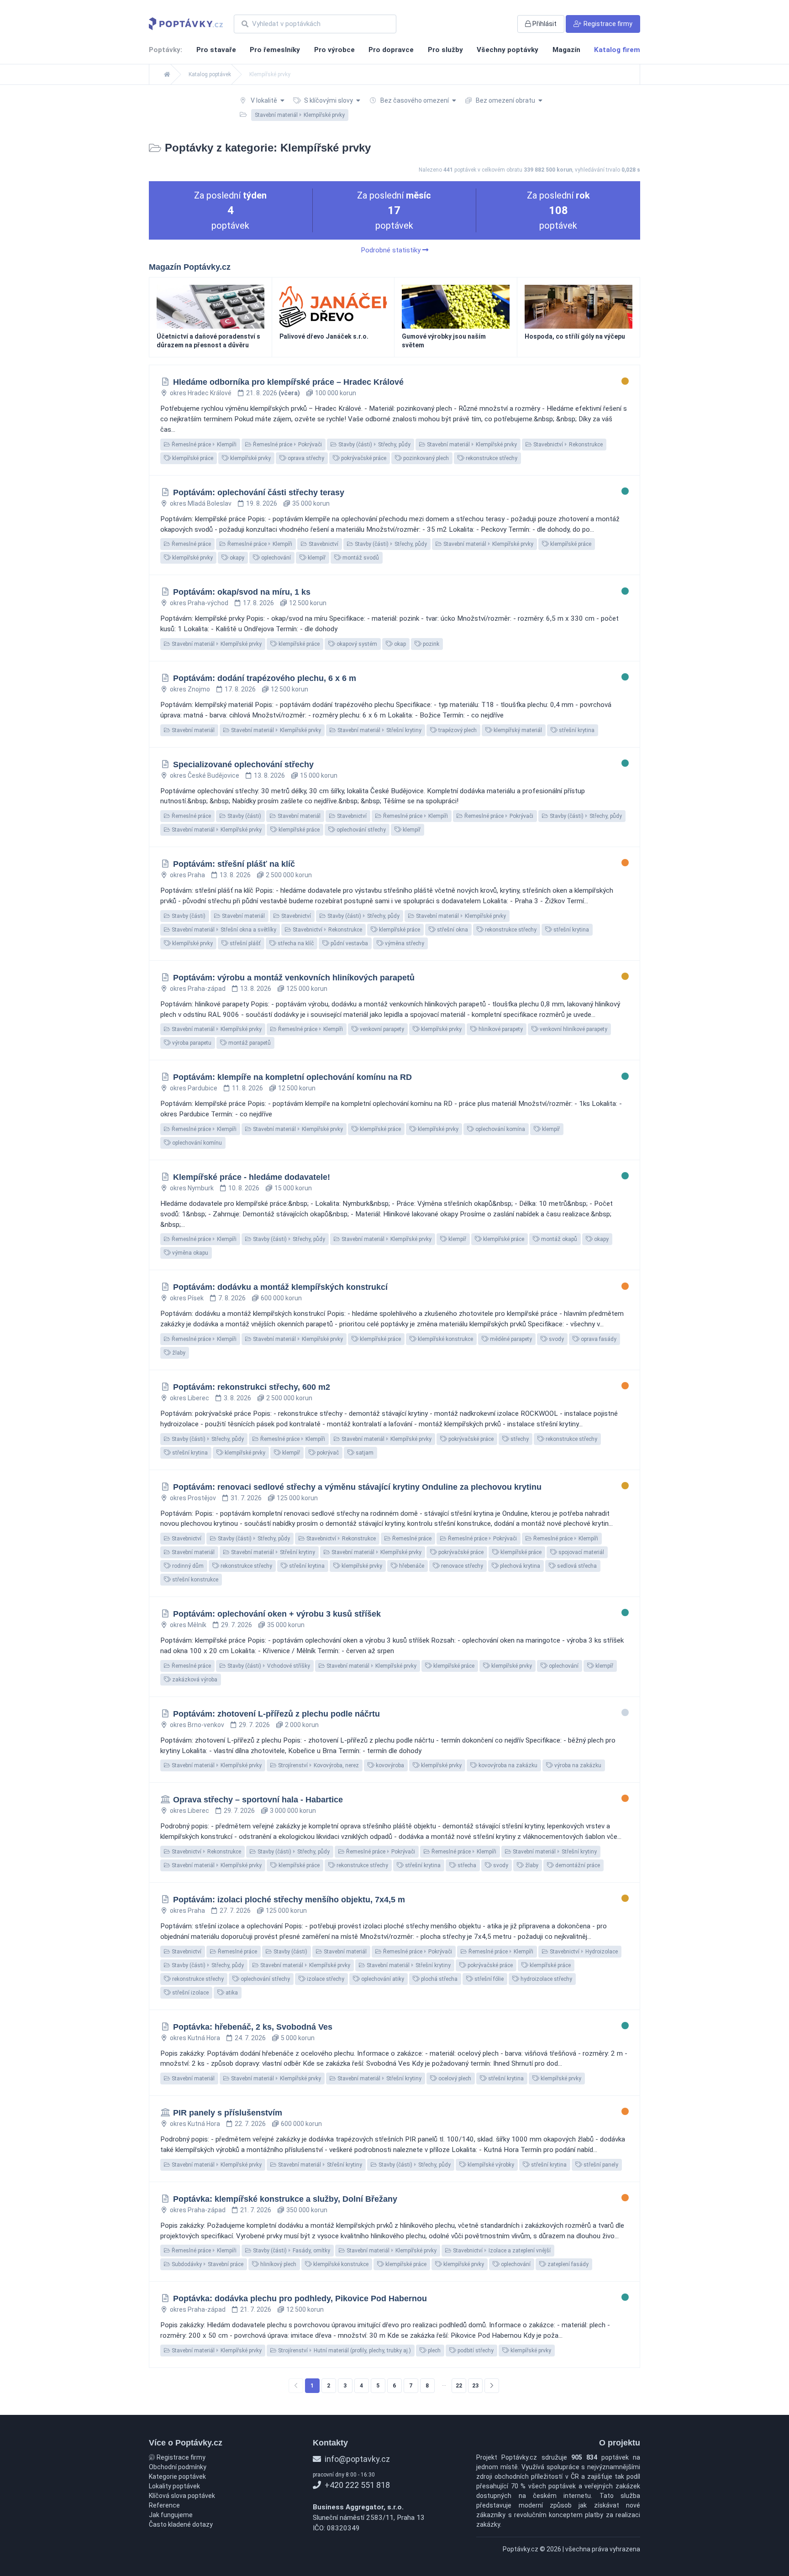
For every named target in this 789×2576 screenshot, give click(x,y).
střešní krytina (576, 730)
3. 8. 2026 (237, 1398)
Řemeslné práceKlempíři (203, 445)
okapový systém (356, 644)
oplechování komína (500, 1129)
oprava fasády (598, 1339)
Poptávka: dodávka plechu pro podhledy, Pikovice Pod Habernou (300, 2299)
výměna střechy (404, 943)
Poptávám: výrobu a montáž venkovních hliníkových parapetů (294, 978)
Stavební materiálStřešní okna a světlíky (223, 930)
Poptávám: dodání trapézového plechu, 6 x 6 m (265, 678)
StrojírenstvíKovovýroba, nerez (318, 1765)
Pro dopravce (391, 50)
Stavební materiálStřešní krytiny (379, 730)
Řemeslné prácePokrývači (287, 445)
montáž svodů (360, 558)
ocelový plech (454, 2079)
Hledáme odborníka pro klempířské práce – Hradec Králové (288, 382)
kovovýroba (389, 1765)
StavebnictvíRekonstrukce (567, 445)
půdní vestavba (349, 943)
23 (475, 2386)
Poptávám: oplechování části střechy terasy (259, 492)
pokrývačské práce (363, 458)
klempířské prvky (250, 458)
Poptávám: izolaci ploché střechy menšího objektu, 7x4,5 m (289, 1900)
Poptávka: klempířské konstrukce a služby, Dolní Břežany (285, 2199)
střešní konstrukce (195, 1580)
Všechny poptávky (508, 50)
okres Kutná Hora (195, 2038)
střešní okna (452, 930)
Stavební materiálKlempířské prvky (471, 445)
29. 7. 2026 (237, 1625)
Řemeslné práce (191, 544)
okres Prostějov (193, 1498)
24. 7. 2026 (250, 2038)
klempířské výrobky (490, 2165)
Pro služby (445, 50)
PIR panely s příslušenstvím (228, 2113)
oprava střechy (305, 458)
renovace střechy (461, 1566)
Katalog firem (617, 50)
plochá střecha (439, 1979)
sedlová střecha (576, 1566)
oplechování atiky (382, 1979)
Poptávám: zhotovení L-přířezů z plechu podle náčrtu (276, 1714)
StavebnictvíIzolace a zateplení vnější (501, 2251)
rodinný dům (187, 1566)
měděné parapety (510, 1339)
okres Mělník (188, 1625)
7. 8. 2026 (232, 1298)
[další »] (492, 2386)
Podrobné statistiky (392, 250)
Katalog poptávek (210, 74)
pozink (430, 644)
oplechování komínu (196, 1143)
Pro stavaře (216, 50)
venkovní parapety (381, 1029)
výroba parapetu (191, 1043)
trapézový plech (457, 730)
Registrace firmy (180, 2457)
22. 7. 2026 (250, 2124)
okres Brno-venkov (197, 1725)
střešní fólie (488, 1979)
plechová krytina (519, 1566)
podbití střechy (475, 2351)
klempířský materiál (517, 730)
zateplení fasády (567, 2264)
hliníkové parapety (500, 1029)
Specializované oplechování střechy (243, 764)
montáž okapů (558, 1239)
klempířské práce (192, 458)
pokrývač (327, 1453)
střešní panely (600, 2165)
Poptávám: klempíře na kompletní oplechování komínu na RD (292, 1077)
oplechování (275, 558)
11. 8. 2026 (247, 1088)
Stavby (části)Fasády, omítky (291, 2251)
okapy (236, 558)
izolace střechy (325, 1979)
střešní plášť (245, 943)
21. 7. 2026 (256, 2210)
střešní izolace (190, 1993)
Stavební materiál (192, 730)
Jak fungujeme (171, 2515)
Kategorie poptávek (177, 2477)
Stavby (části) (244, 816)
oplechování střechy (360, 830)
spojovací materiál (581, 1552)
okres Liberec (189, 1398)
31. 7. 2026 (246, 1498)
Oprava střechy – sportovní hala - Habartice (258, 1800)
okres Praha (187, 875)
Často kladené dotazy (181, 2524)
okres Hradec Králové (201, 393)
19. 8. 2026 (262, 503)
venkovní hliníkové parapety (573, 1029)
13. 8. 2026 (269, 775)
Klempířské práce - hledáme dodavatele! (252, 1177)
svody (556, 1339)
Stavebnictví (323, 544)
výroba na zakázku (577, 1765)
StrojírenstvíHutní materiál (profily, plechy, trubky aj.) (344, 2351)
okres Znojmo (190, 689)
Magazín (566, 50)
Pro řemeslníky (275, 50)
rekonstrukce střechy (491, 458)
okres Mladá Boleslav (201, 503)
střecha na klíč (295, 943)
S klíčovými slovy (329, 100)
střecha (466, 1865)
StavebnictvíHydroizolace (583, 1952)
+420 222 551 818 (356, 2485)
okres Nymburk (192, 1188)
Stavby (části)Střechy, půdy (374, 445)
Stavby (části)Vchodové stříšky (268, 1666)
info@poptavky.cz (356, 2459)
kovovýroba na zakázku (507, 1765)
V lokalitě (264, 100)
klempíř (316, 558)
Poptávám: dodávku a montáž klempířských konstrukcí (280, 1287)
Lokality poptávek (174, 2486)
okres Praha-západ (198, 989)
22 (459, 2386)
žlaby (178, 1353)
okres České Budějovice (205, 775)
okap (399, 644)
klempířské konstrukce (445, 1339)
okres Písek (187, 1298)
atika (231, 1993)
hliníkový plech (278, 2264)
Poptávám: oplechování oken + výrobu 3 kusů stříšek (277, 1614)
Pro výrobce (334, 50)
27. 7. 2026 (235, 1911)
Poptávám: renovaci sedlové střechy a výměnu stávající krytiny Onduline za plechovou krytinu (357, 1487)
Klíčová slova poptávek (182, 2496)
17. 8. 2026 (258, 603)
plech (434, 2351)
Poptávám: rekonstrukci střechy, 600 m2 (252, 1387)
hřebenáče (411, 1566)
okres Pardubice (194, 1088)
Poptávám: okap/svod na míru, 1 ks (242, 592)
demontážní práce (577, 1865)
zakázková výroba (194, 1680)
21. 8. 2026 (273, 393)
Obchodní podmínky (178, 2467)
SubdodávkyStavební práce (207, 2264)
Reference (164, 2505)
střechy (519, 1439)
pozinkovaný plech (425, 458)
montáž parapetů (249, 1043)
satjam (364, 1453)
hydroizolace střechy (546, 1979)
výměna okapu (189, 1253)
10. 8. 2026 (244, 1188)
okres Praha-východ (199, 603)
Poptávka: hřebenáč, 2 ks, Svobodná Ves (253, 2027)
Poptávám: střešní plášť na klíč (234, 864)
